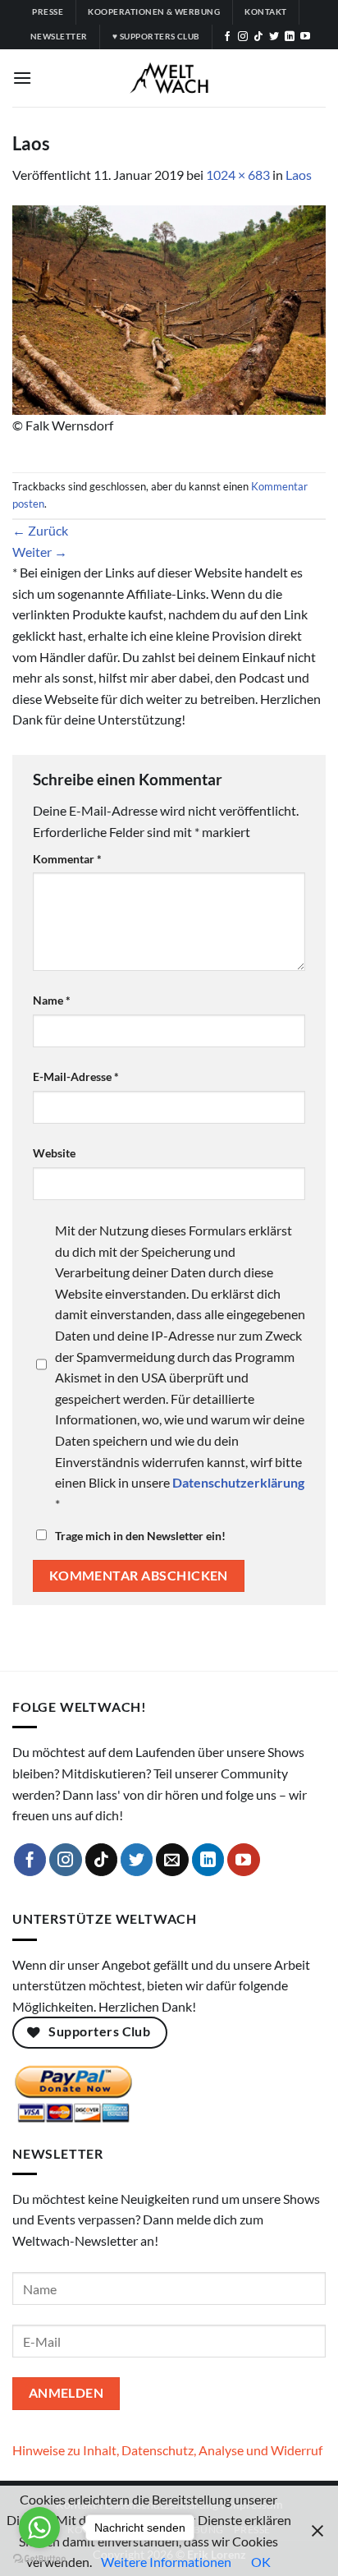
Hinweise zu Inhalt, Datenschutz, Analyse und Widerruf (167, 2450)
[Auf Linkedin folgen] (290, 37)
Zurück (40, 530)
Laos (299, 175)
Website (54, 1153)
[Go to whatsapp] (39, 2528)
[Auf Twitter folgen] (274, 37)
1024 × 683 (238, 175)
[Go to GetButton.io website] (39, 2559)
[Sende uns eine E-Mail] (172, 1860)
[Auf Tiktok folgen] (258, 37)
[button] (22, 78)
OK (261, 2562)
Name (52, 1000)
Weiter (40, 552)
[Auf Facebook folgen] (227, 37)
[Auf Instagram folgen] (243, 37)
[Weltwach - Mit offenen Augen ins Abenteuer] (169, 78)
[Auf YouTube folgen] (305, 37)
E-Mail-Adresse (76, 1076)
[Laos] (169, 308)
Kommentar (67, 859)
